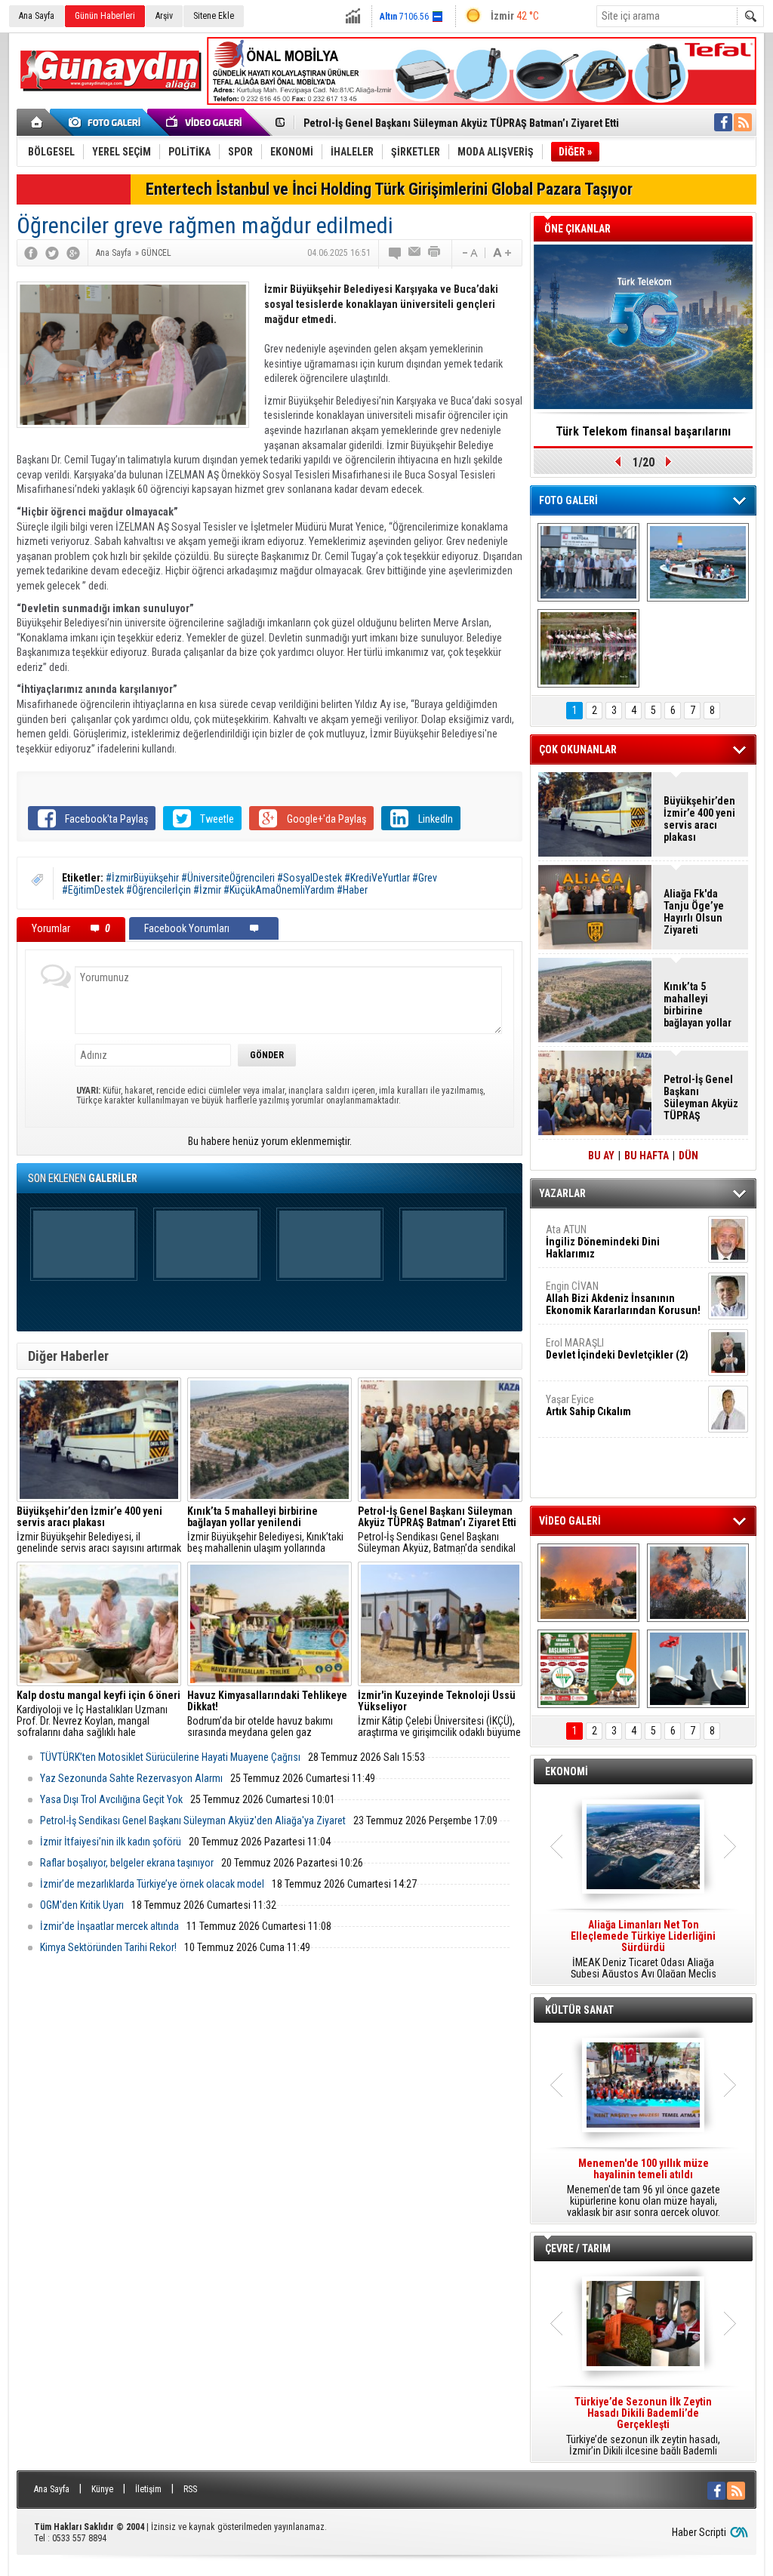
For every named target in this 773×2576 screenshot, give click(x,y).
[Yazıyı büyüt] (502, 253)
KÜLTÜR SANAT (579, 2010)
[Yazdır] (435, 253)
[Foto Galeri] (107, 122)
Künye (102, 2489)
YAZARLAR (562, 1193)
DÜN (688, 1156)
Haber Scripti (699, 2532)
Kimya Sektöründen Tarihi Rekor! (108, 1947)
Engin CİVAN (623, 1298)
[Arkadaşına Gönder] (415, 253)
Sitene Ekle (214, 16)
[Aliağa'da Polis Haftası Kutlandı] (698, 1669)
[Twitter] (52, 253)
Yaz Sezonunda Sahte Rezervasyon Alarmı (131, 1778)
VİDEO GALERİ (570, 1521)
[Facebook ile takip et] (723, 122)
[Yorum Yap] (396, 253)
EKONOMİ (567, 1771)
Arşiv (164, 16)
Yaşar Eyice (588, 1405)
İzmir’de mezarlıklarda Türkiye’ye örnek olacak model (152, 1884)
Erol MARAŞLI (617, 1349)
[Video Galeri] (205, 122)
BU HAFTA (647, 1156)
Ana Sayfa (37, 16)
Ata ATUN (603, 1242)
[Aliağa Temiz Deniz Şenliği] (698, 562)
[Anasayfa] (37, 122)
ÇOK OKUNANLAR (578, 749)
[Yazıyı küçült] (469, 253)
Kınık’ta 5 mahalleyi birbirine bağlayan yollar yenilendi (698, 1005)
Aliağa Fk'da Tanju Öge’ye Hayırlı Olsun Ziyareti (694, 912)
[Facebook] (31, 253)
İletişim (148, 2489)
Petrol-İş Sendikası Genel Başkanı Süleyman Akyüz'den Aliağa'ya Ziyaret (193, 1820)
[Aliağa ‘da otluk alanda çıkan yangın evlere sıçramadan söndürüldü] (588, 1583)
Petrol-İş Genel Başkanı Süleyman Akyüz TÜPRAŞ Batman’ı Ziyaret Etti (461, 123)
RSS (190, 2489)
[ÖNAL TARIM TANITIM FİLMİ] (588, 1669)
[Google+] (73, 253)
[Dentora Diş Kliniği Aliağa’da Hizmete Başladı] (588, 562)
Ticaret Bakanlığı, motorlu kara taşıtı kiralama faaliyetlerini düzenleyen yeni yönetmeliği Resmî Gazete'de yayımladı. (643, 1950)
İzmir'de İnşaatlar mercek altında (109, 1926)
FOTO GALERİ (568, 500)
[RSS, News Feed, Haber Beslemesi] (743, 122)
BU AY (601, 1156)
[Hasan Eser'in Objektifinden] (588, 648)
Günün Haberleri (105, 16)
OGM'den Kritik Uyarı (82, 1905)
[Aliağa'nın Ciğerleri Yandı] (698, 1583)
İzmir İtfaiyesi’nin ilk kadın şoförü (111, 1842)
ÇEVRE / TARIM (578, 2248)
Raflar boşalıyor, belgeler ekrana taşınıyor (127, 1863)
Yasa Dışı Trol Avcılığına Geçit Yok (111, 1799)
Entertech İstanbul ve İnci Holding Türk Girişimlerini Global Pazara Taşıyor (389, 189)
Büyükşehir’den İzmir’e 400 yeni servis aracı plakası (699, 819)
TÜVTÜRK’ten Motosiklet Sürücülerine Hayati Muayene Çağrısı (170, 1757)
